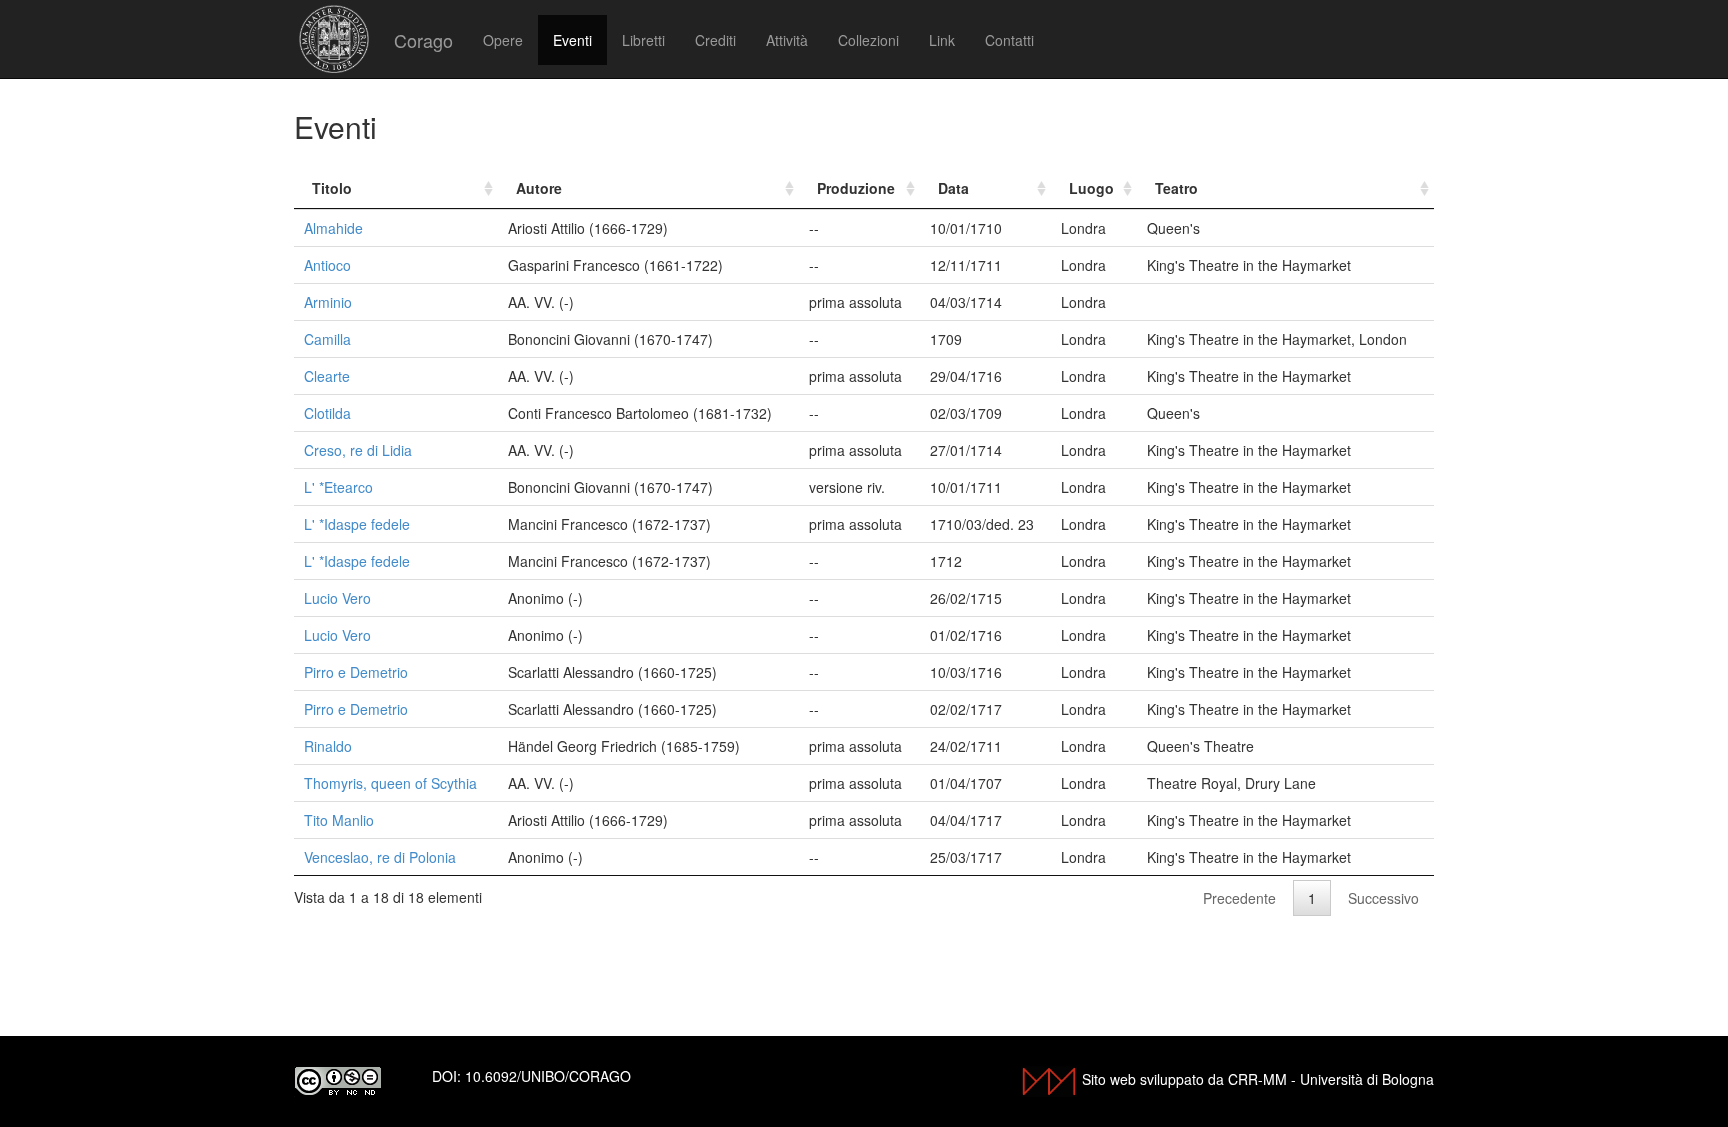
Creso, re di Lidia (358, 450)
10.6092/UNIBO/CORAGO (548, 1076)
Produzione (856, 188)
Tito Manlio (339, 820)
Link (942, 40)
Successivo (1383, 898)
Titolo (332, 188)
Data (953, 188)
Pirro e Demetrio (356, 672)
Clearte (327, 376)
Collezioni (868, 40)
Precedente (1239, 898)
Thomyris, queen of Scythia (390, 783)
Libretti (643, 40)
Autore (539, 188)
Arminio (328, 302)
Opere (503, 40)
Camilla (327, 339)
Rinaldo (328, 746)
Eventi (572, 40)
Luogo (1091, 188)
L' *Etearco (338, 487)
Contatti (1009, 40)
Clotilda (327, 413)
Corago (423, 40)
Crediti (715, 40)
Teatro (1176, 188)
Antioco (327, 265)
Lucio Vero (337, 598)
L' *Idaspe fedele (357, 524)
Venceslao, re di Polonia (380, 857)
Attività (787, 40)
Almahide (333, 228)
